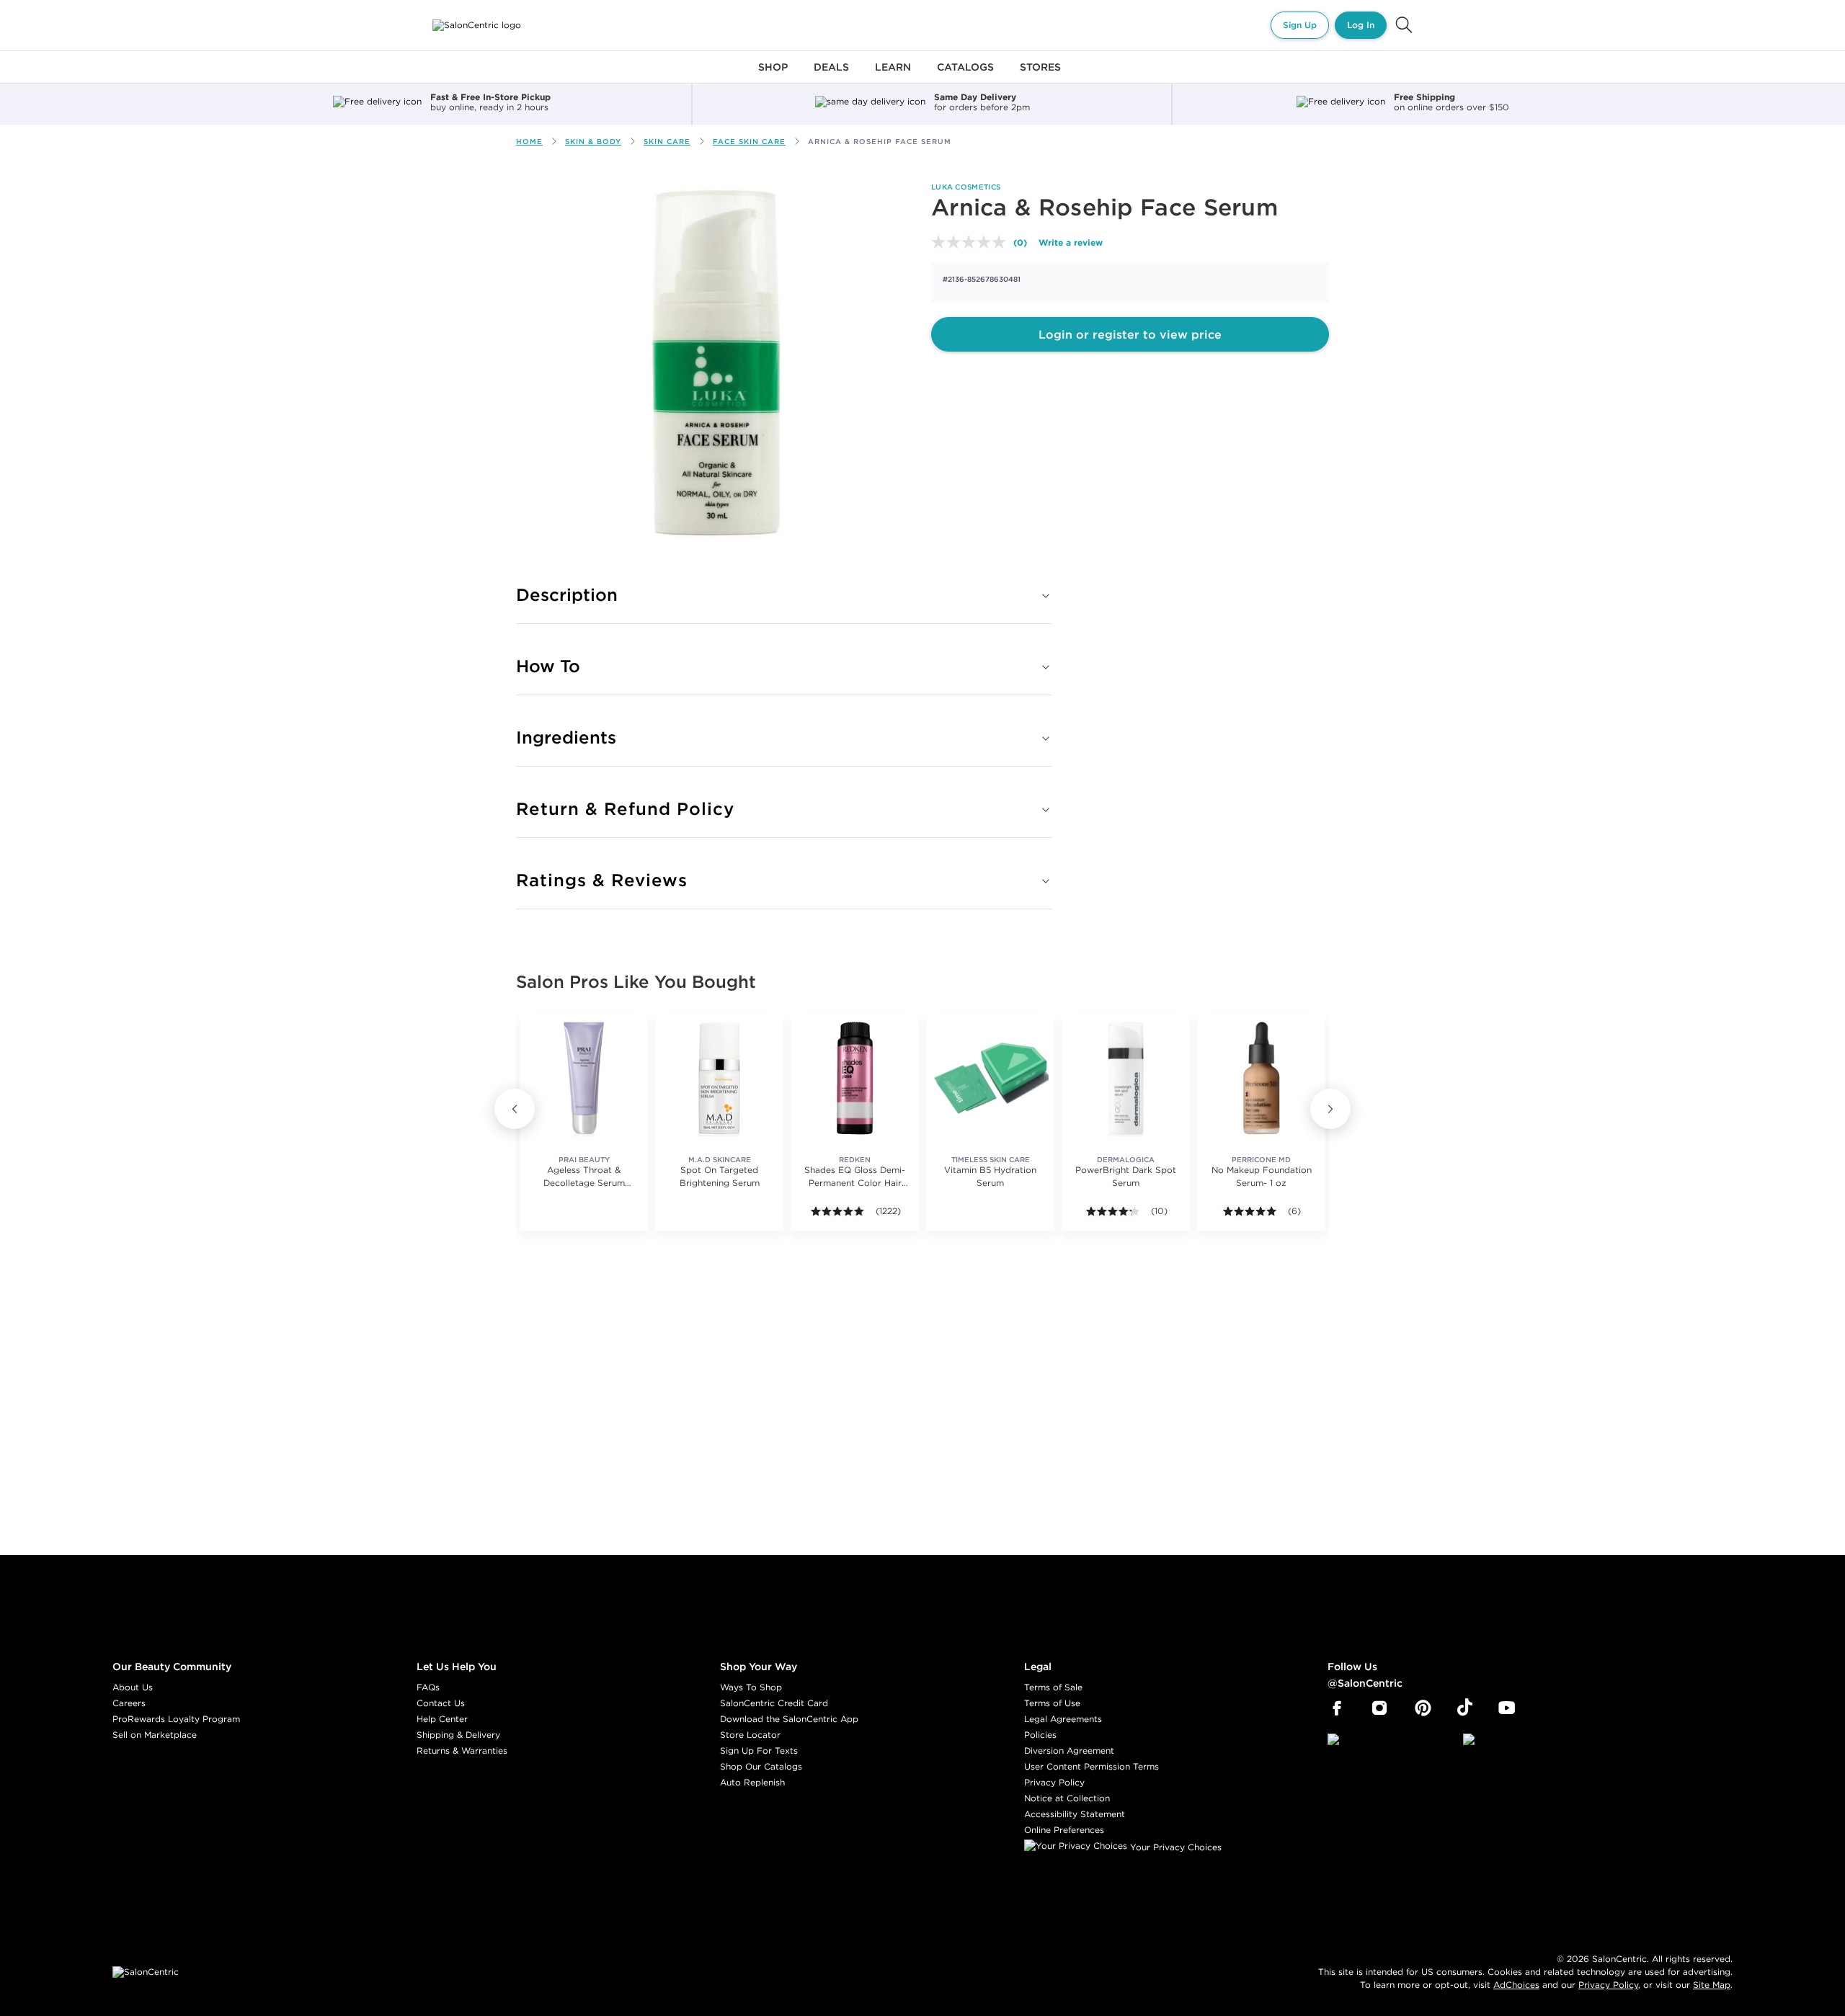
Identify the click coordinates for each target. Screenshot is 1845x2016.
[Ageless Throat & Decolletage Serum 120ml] (584, 1078)
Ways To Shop (751, 1687)
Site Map (1712, 1985)
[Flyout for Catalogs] (965, 75)
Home (529, 142)
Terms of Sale (1053, 1687)
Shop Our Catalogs (761, 1766)
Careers (129, 1703)
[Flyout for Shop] (773, 75)
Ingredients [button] (566, 737)
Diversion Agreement (1069, 1750)
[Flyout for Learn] (893, 75)
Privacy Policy (1054, 1782)
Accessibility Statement (1075, 1814)
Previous (515, 1109)
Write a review (1071, 242)
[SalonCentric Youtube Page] (1507, 1708)
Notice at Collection (1067, 1798)
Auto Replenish (752, 1782)
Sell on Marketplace (155, 1735)
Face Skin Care (749, 142)
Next (1330, 1109)
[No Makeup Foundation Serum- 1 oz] (1261, 1078)
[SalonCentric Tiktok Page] (1465, 1708)
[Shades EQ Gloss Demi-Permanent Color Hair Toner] (855, 1078)
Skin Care (667, 142)
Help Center (442, 1719)
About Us (133, 1687)
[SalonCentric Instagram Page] (1380, 1708)
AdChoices (1516, 1985)
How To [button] (548, 666)
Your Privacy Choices (1174, 1847)
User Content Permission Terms (1092, 1766)
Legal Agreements (1063, 1719)
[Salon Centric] (477, 25)
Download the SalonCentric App (789, 1719)
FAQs (428, 1687)
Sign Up (1300, 25)
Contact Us (441, 1703)
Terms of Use (1052, 1703)
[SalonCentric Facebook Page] (1337, 1708)
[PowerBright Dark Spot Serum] (1126, 1078)
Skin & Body (593, 142)
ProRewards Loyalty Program (176, 1719)
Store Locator (750, 1735)
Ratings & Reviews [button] (602, 880)
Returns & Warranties (462, 1750)
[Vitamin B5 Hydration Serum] (990, 1078)
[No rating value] (972, 242)
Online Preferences (1064, 1830)
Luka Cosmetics (966, 187)
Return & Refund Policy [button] (625, 808)
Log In (1361, 25)
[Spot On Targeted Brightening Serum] (719, 1078)
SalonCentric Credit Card (774, 1703)
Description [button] (567, 594)
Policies (1040, 1735)
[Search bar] (1404, 25)
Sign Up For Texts (759, 1750)
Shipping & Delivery (458, 1735)
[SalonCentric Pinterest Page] (1423, 1708)
